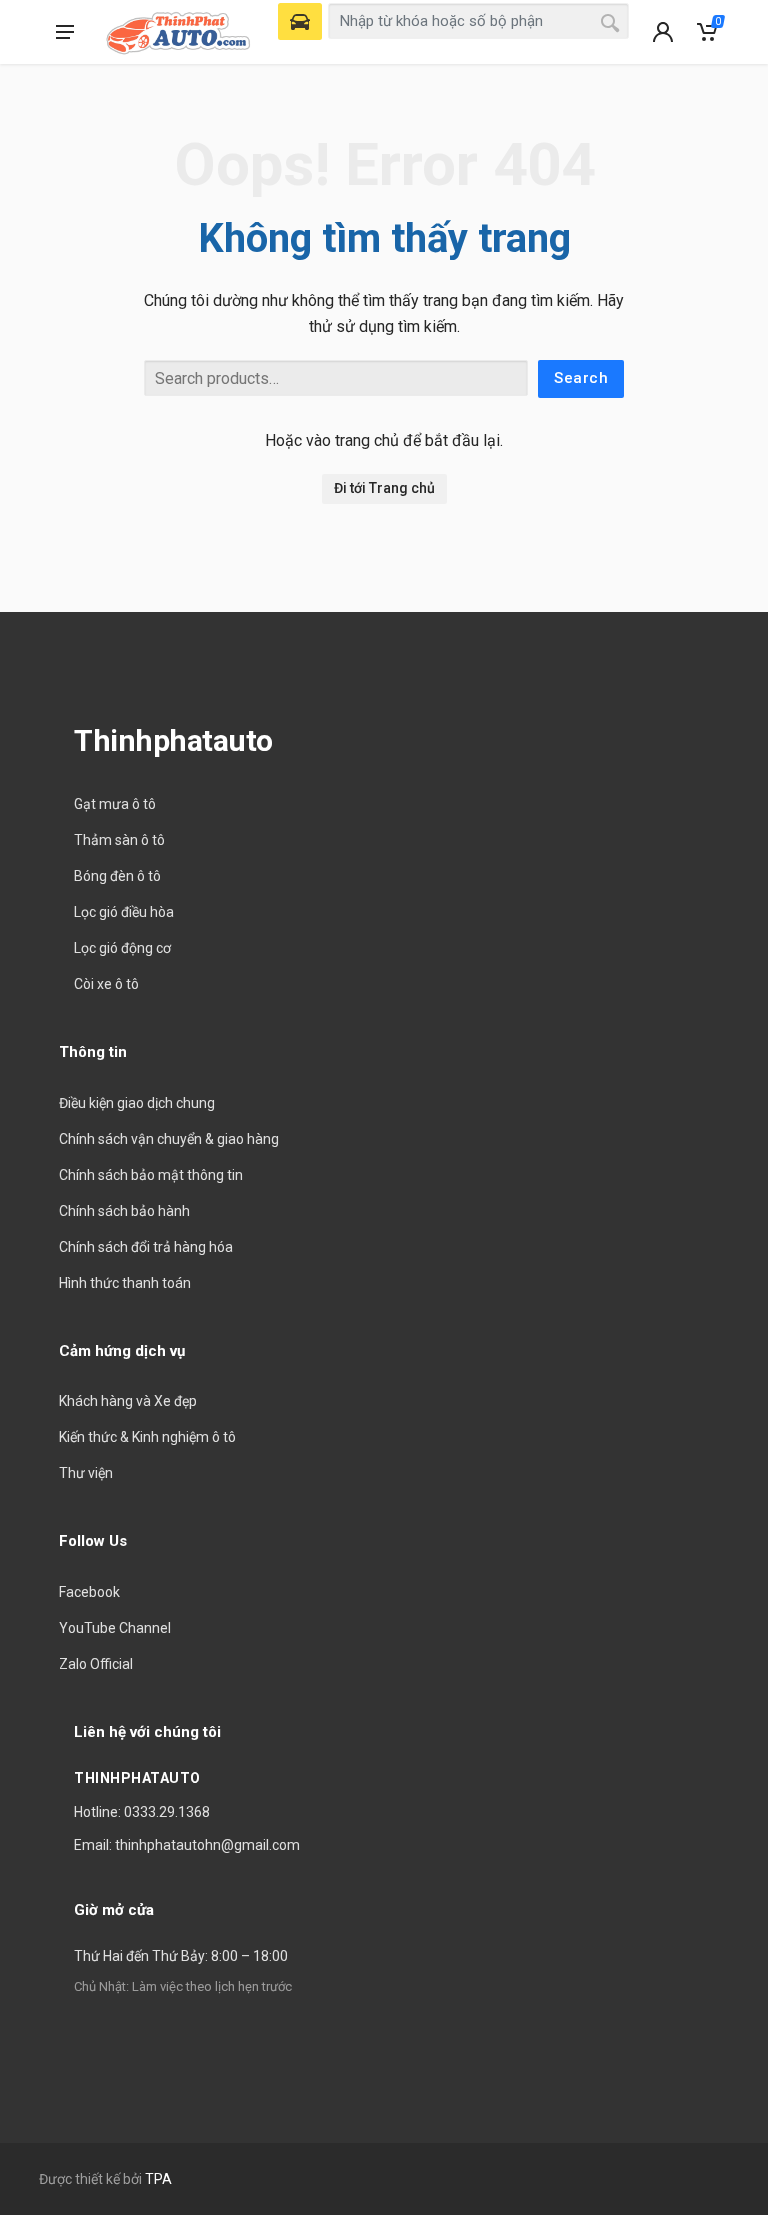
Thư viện (86, 1473)
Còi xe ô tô (106, 984)
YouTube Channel (115, 1628)
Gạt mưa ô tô (115, 804)
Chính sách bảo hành (124, 1211)
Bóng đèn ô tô (117, 876)
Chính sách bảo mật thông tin (151, 1175)
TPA (158, 2179)
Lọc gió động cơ (122, 948)
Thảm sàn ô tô (119, 840)
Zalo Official (96, 1664)
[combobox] (478, 21)
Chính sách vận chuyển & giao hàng (169, 1139)
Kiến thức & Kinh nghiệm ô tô (147, 1437)
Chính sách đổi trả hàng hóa (146, 1247)
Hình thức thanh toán (125, 1283)
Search (581, 378)
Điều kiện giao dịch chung (137, 1103)
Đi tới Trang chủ (384, 488)
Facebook (89, 1592)
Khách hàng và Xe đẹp (128, 1401)
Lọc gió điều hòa (124, 912)
